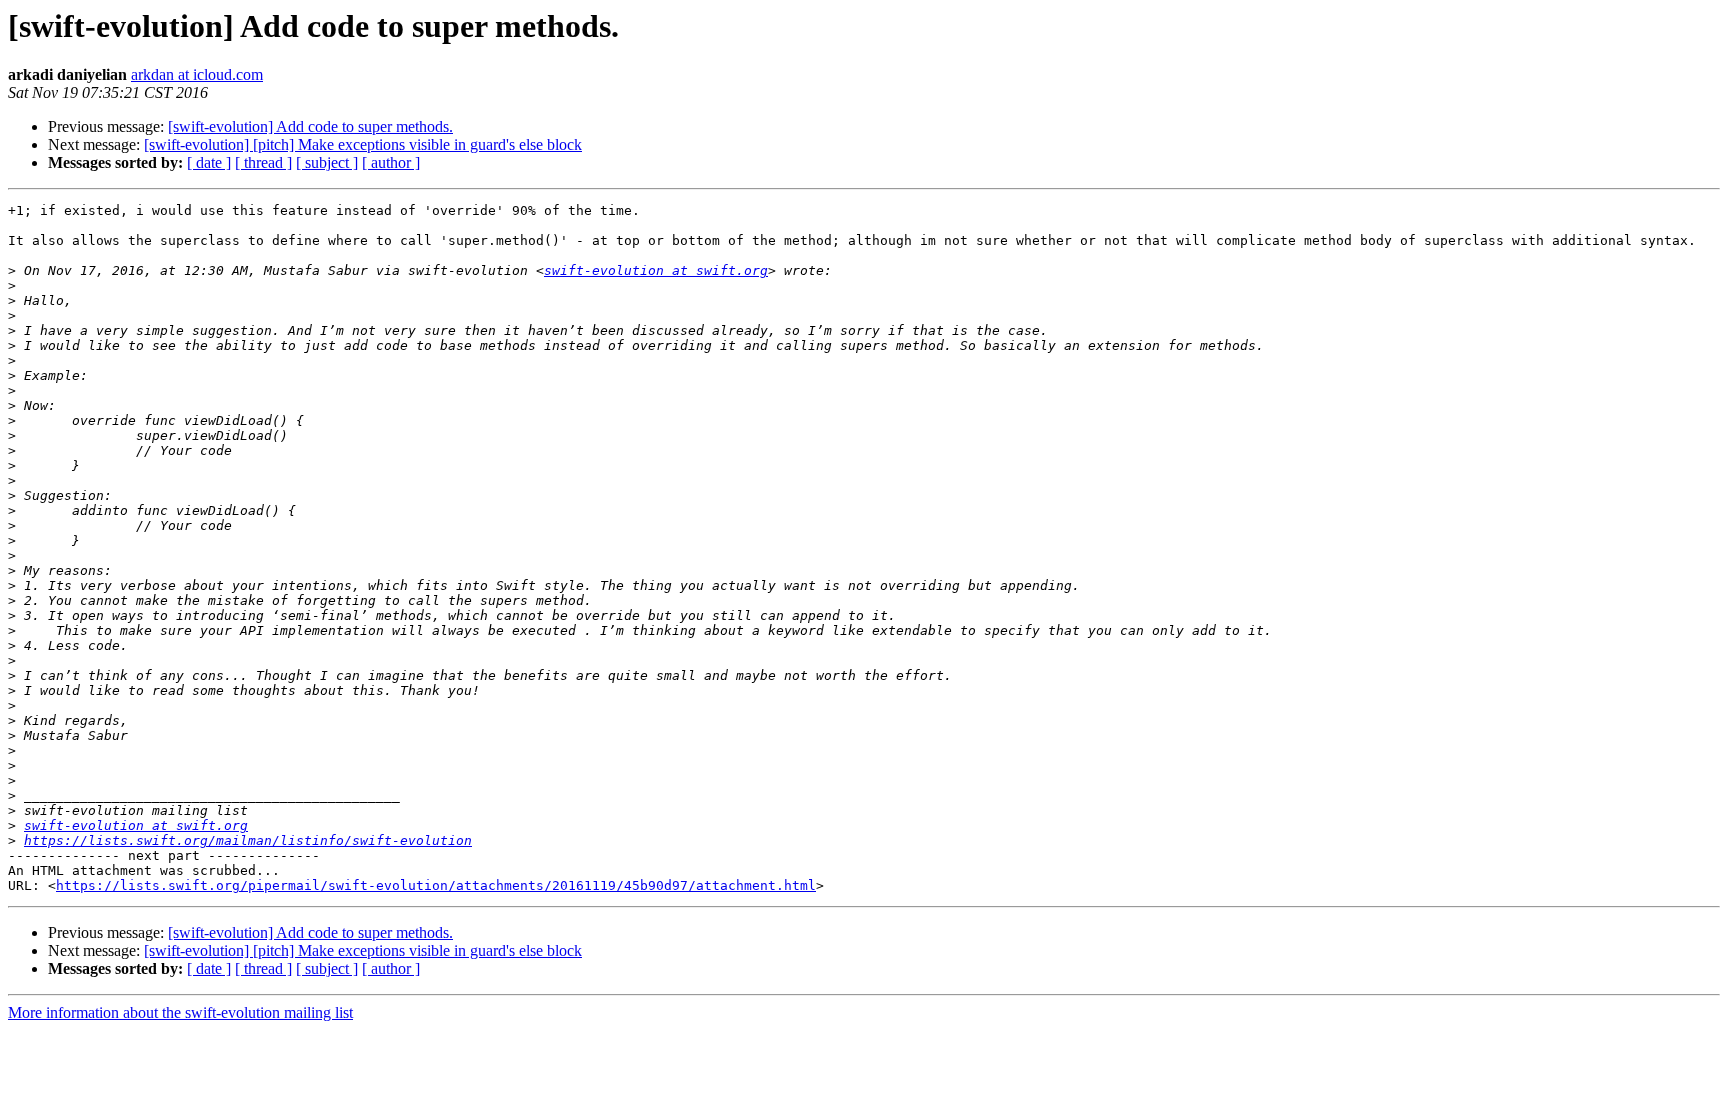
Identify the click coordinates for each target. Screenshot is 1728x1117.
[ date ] (209, 162)
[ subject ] (327, 162)
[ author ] (391, 162)
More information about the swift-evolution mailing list (180, 1012)
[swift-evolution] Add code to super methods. (310, 126)
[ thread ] (263, 162)
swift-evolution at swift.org (656, 270)
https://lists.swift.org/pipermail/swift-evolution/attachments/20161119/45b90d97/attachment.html (436, 885)
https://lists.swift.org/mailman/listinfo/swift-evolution (248, 840)
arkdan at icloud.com (197, 74)
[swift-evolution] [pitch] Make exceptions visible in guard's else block (363, 144)
